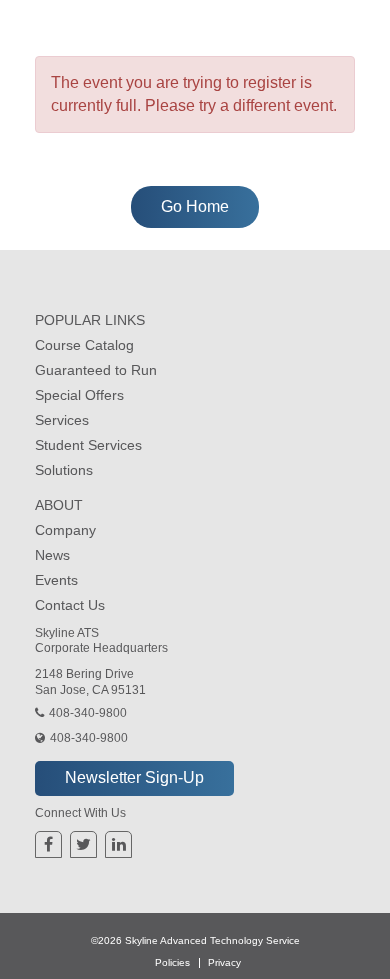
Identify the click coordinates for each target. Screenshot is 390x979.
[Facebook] (48, 844)
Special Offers (79, 395)
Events (56, 580)
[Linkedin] (119, 844)
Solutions (64, 470)
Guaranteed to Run (96, 370)
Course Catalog (84, 345)
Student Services (88, 445)
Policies (172, 962)
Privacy (224, 962)
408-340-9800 (88, 713)
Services (62, 420)
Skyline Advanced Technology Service (212, 940)
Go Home (195, 206)
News (52, 555)
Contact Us (70, 605)
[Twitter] (83, 844)
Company (65, 530)
